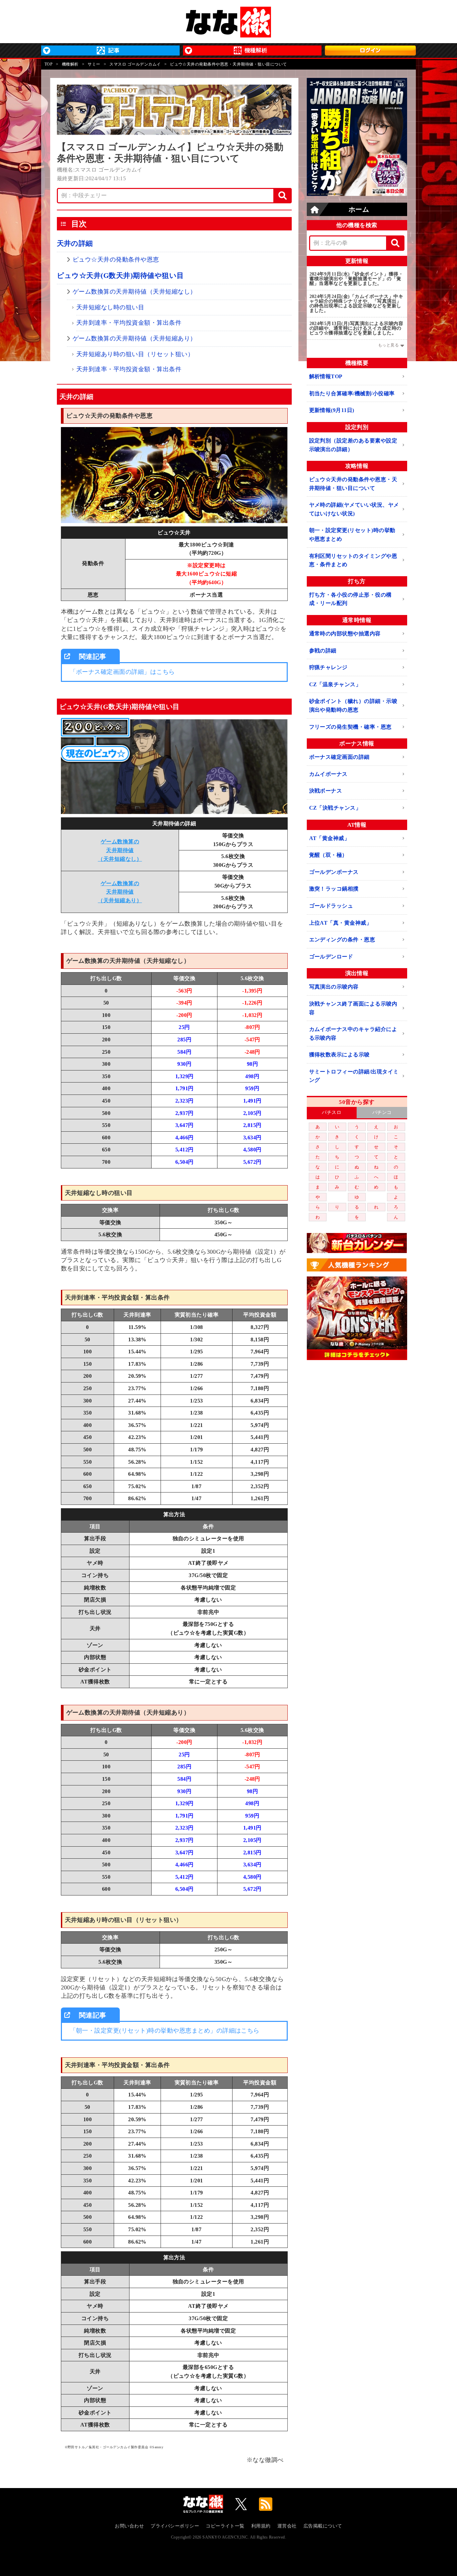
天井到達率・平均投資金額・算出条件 (129, 323)
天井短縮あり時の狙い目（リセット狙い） (135, 354)
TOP (49, 64)
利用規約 (261, 2526)
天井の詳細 (75, 243)
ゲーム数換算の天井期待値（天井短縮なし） (134, 292)
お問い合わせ (129, 2526)
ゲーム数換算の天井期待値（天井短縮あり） (134, 338)
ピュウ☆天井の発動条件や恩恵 (116, 260)
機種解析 (70, 64)
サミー (94, 64)
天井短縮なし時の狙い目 (110, 307)
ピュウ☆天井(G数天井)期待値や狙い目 (120, 276)
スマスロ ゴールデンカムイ (135, 64)
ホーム (359, 209)
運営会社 (287, 2526)
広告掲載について (323, 2526)
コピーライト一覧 (225, 2526)
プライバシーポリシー (175, 2526)
